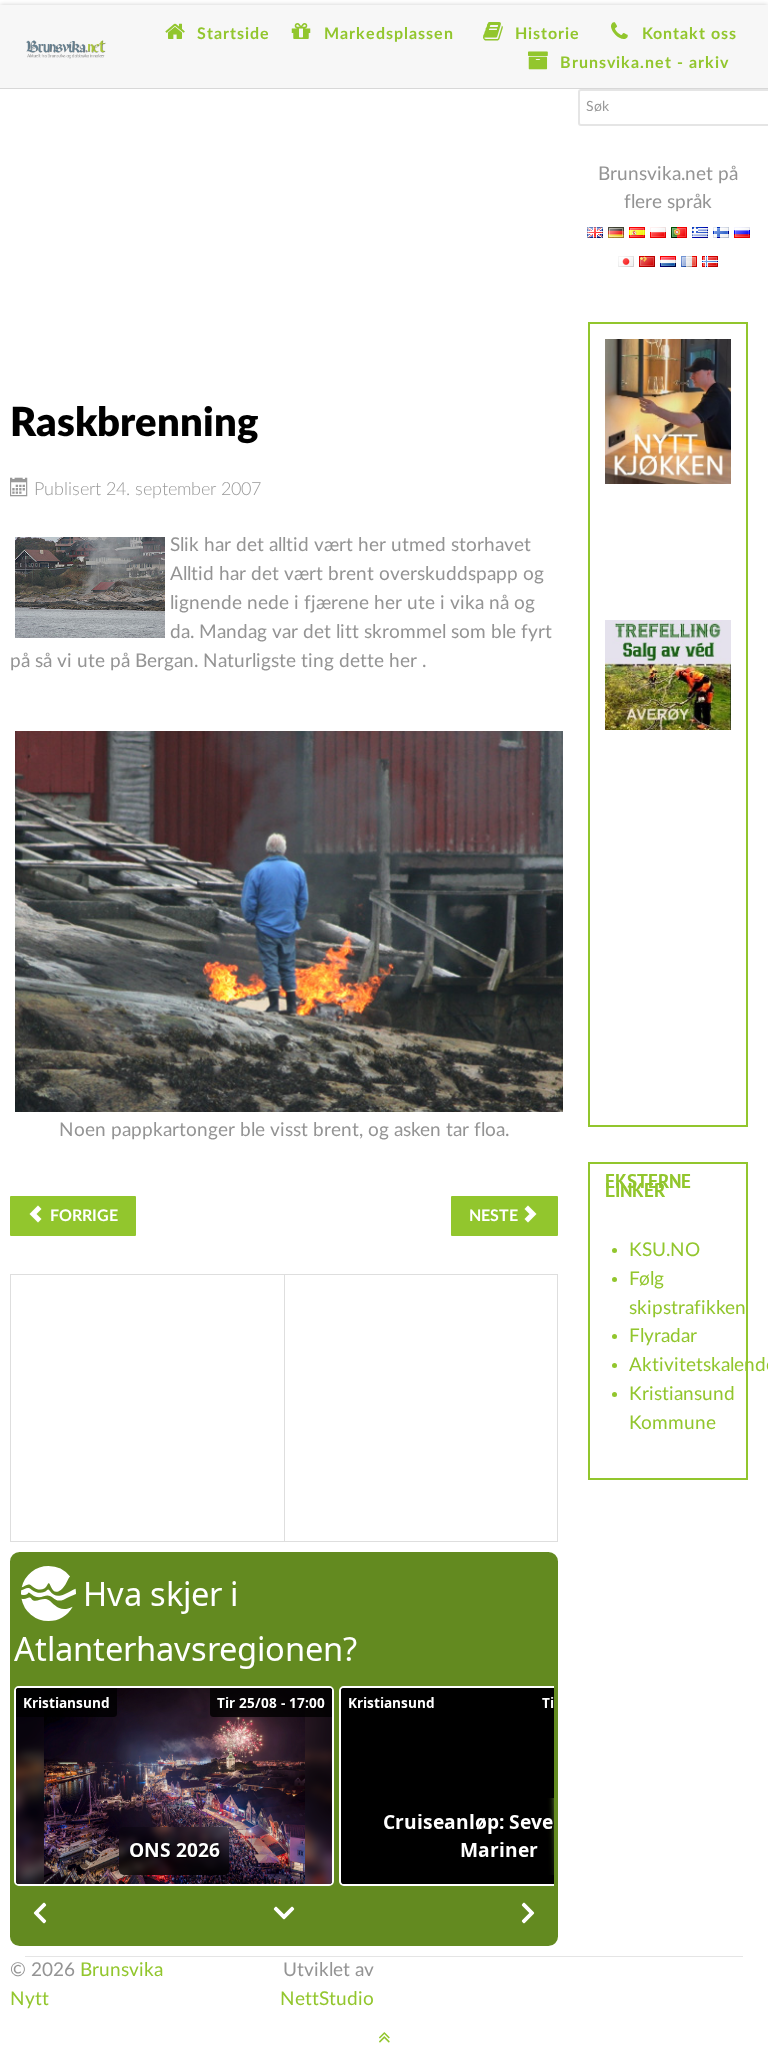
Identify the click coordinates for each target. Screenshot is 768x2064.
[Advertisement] (284, 229)
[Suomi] (721, 231)
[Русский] (742, 231)
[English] (595, 231)
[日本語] (626, 260)
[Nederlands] (668, 260)
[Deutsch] (616, 231)
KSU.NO (664, 1250)
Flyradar (663, 1336)
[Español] (637, 231)
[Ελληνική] (700, 231)
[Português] (679, 231)
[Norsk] (710, 260)
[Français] (689, 260)
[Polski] (658, 231)
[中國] (647, 260)
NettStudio (327, 1999)
